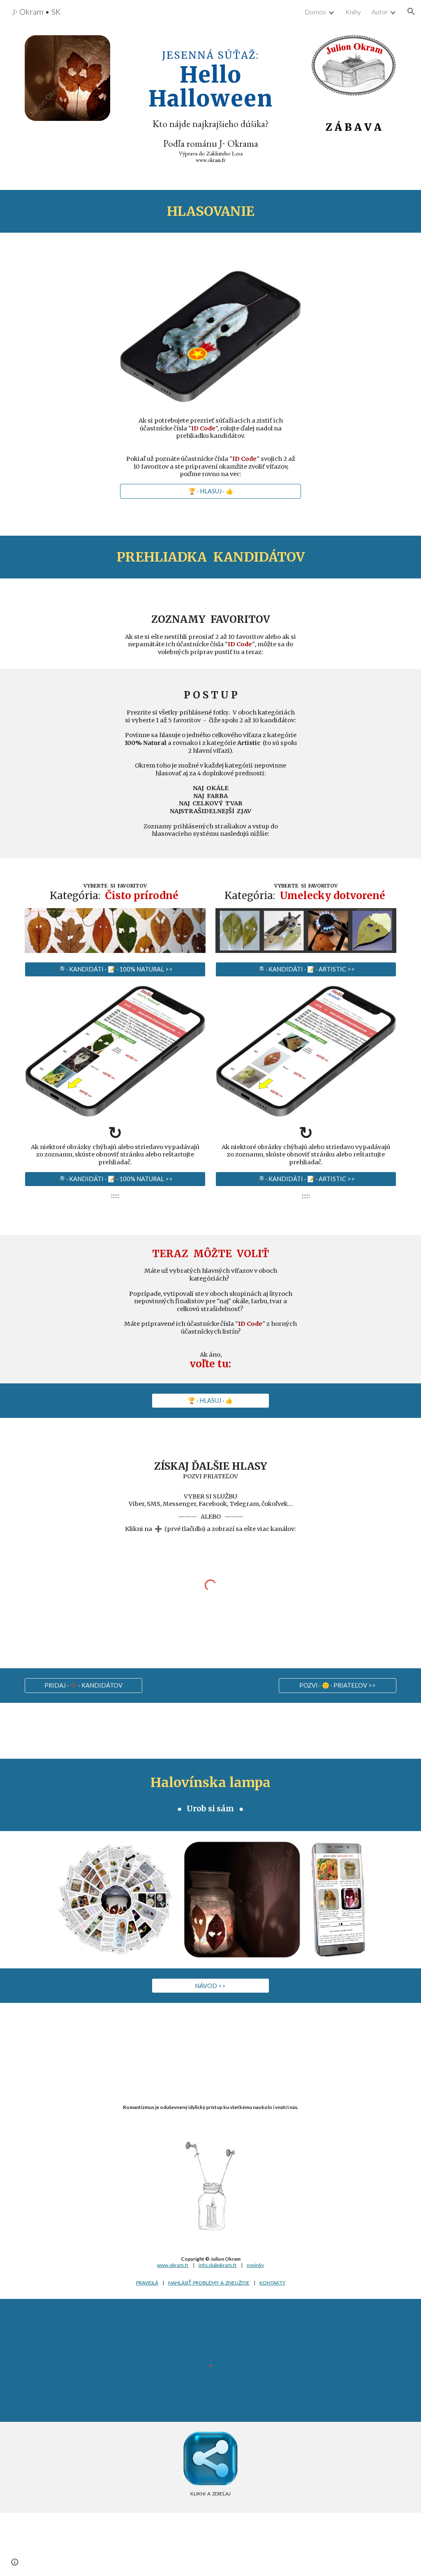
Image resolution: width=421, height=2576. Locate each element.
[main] (211, 101)
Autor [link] (380, 12)
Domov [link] (315, 12)
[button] (411, 12)
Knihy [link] (353, 12)
